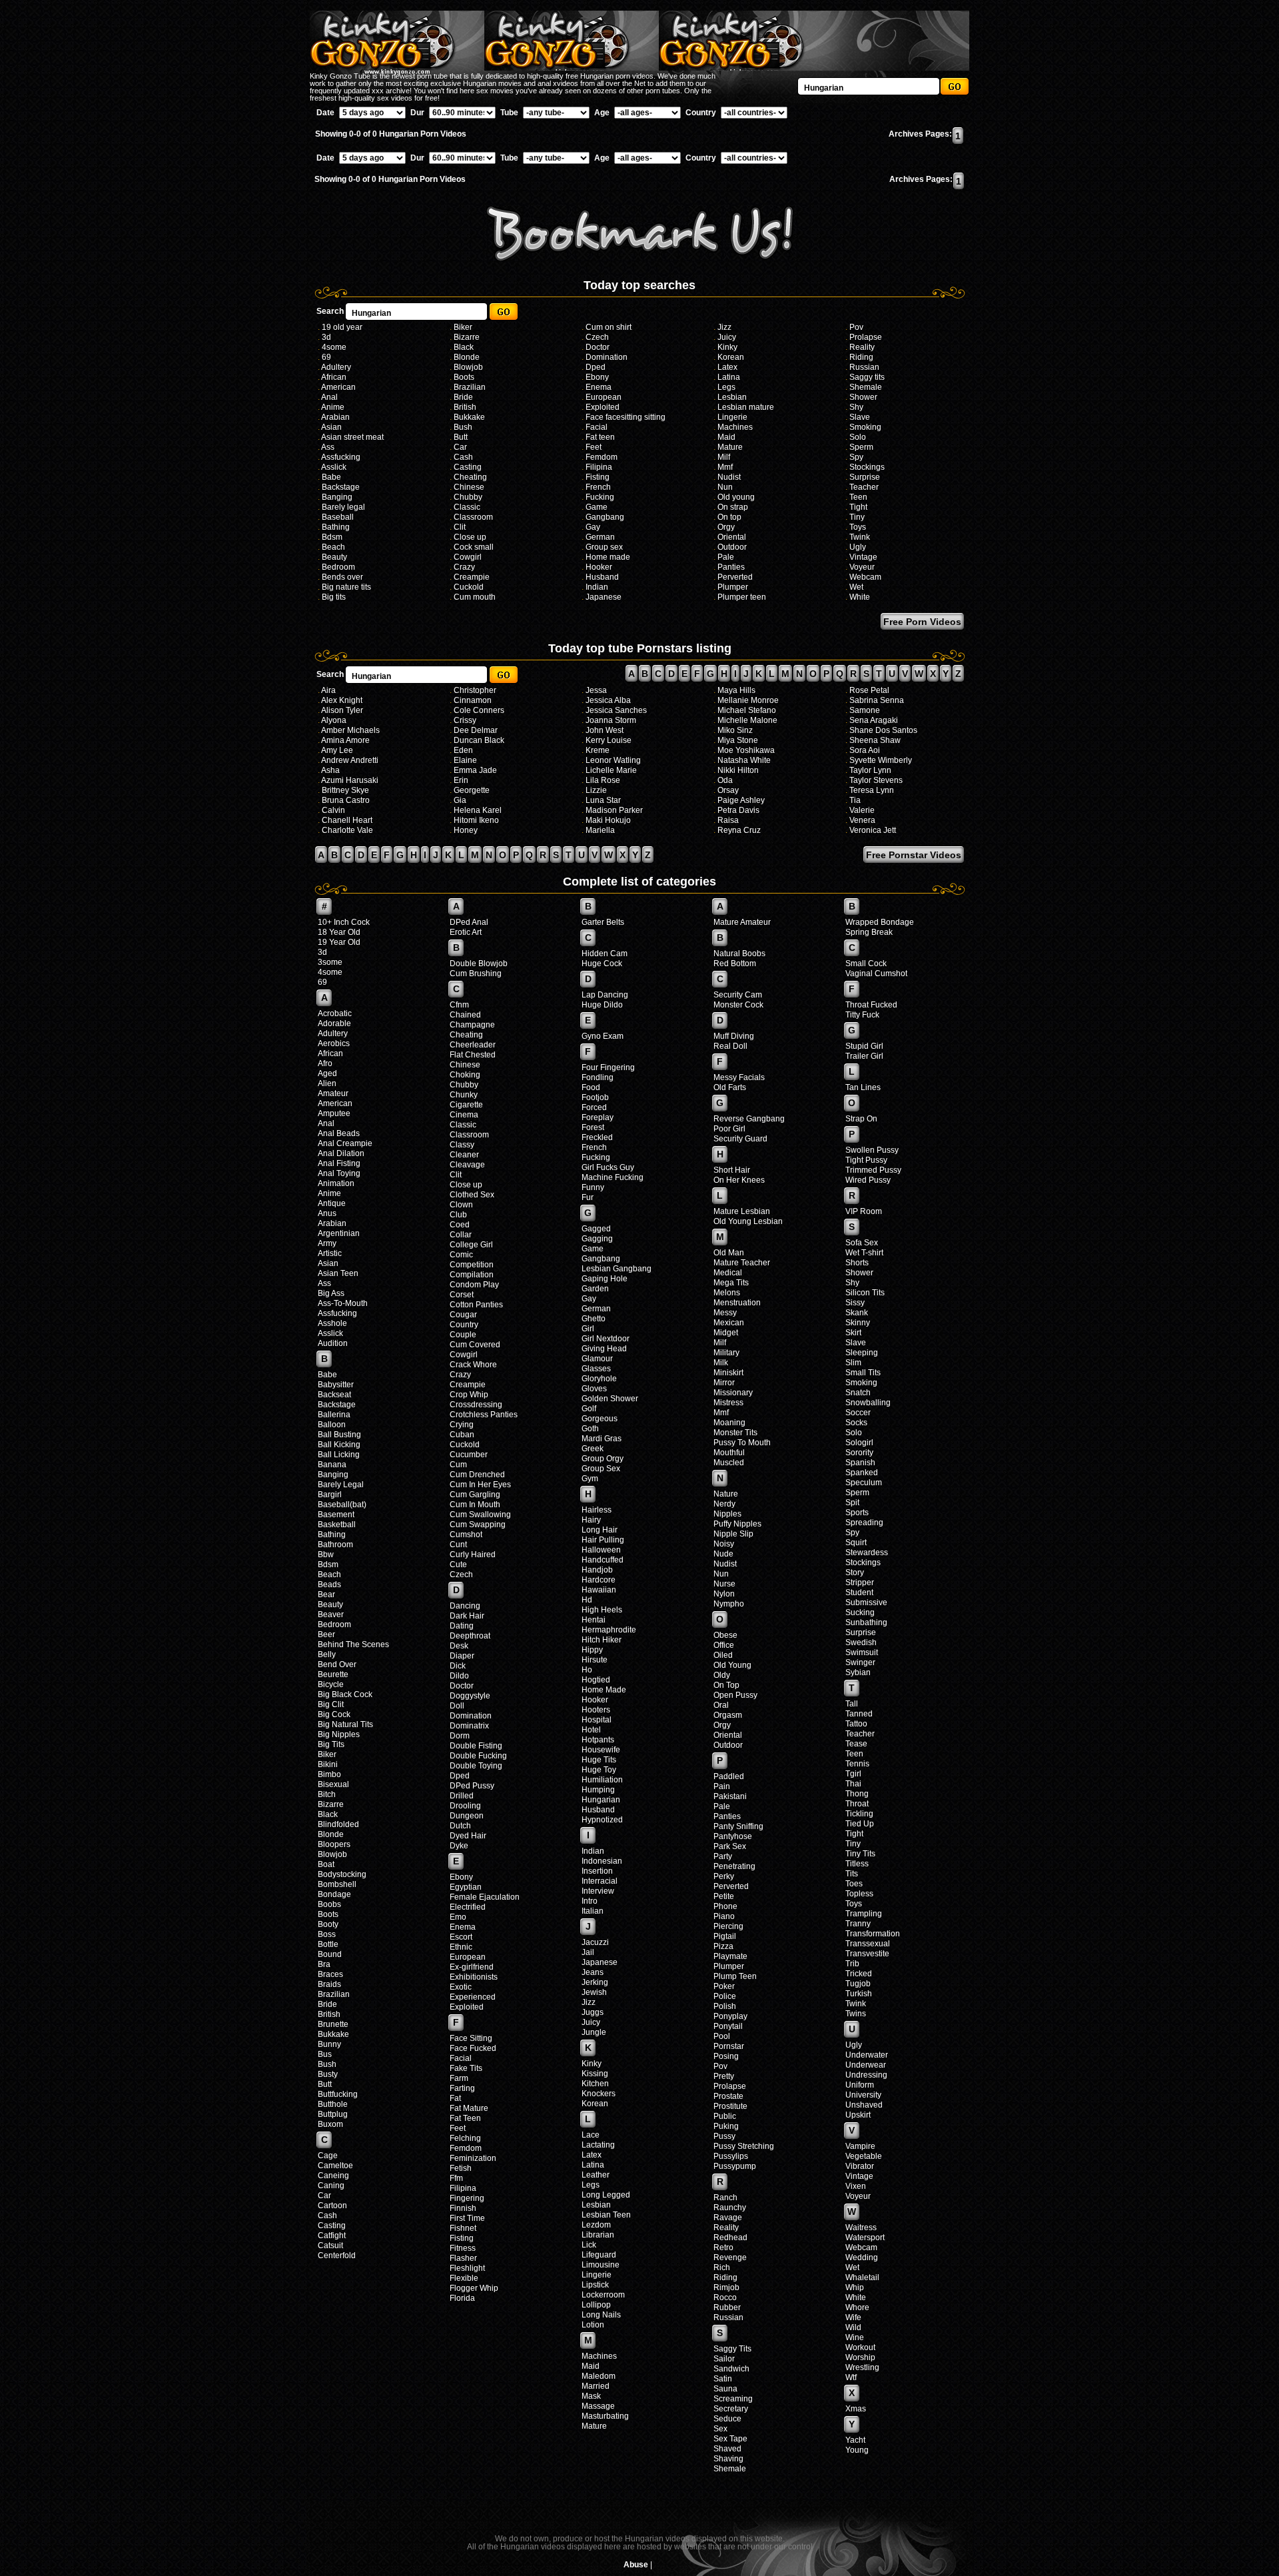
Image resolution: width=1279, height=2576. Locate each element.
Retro (723, 2248)
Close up (470, 537)
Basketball (337, 1525)
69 (326, 357)
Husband (602, 577)
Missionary (733, 1393)
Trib (852, 1964)
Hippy (592, 1650)
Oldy (722, 1675)
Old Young (732, 1665)
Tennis (857, 1764)
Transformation (873, 1934)
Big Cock (334, 1714)
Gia (460, 800)
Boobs (329, 1904)
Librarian (598, 2235)
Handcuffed (603, 1560)
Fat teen (600, 437)
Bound (330, 1954)
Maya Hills (736, 690)
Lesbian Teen (606, 2215)
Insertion (597, 1871)
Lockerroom (603, 2295)
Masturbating (605, 2416)
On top (729, 517)
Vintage (863, 557)
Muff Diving (734, 1036)
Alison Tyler (342, 710)
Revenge (730, 2257)
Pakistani (730, 1796)
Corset (462, 1295)
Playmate (730, 1956)
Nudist (729, 477)
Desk (459, 1646)
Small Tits (863, 1373)
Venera (862, 820)
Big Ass (331, 1293)
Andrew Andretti (350, 760)
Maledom (599, 2376)
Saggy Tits (732, 2349)
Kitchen (595, 2084)
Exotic (461, 1987)
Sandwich (731, 2369)
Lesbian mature (746, 407)
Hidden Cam (605, 954)
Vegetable (864, 2156)
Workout (860, 2347)
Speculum (864, 1483)
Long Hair (600, 1530)
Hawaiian (599, 1590)
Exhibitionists (474, 1977)
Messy (725, 1313)
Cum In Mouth (475, 1505)
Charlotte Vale (347, 830)
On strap (733, 507)
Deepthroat (470, 1636)
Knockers (599, 2094)
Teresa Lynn (872, 790)
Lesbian (732, 397)
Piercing (728, 1926)
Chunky (464, 1095)
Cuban (462, 1435)
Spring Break (869, 932)
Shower (863, 397)
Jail (588, 1952)
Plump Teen (735, 1976)
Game (597, 507)
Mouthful (729, 1453)
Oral (721, 1705)
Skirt (853, 1333)
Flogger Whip (474, 2288)
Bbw (326, 1555)
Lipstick (595, 2285)
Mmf (725, 467)
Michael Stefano (747, 710)
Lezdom (596, 2225)
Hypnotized (602, 1820)
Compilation (472, 1275)
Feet (594, 447)
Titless (857, 1864)
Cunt (458, 1545)
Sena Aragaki (874, 720)
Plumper (733, 587)
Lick (589, 2245)
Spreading (864, 1523)
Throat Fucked (871, 1005)
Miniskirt (728, 1373)
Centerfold (337, 2255)
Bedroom (338, 567)
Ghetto (594, 1319)
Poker (724, 1986)
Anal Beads (339, 1133)
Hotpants (598, 1740)
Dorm (460, 1736)
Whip (855, 2287)
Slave (860, 417)
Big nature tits (346, 587)
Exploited (603, 407)
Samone (865, 710)
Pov (856, 327)
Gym (590, 1479)
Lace (591, 2135)
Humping (598, 1790)
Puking (726, 2126)
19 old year (342, 327)
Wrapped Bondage (880, 922)
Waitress (861, 2228)
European (604, 397)
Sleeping (862, 1353)
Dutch (460, 1826)
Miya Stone (738, 740)
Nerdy (724, 1504)
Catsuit (330, 2246)
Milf (724, 457)
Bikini (328, 1764)
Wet (856, 587)
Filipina (599, 467)
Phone (725, 1906)
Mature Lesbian (742, 1211)
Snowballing (868, 1403)
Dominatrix (469, 1726)
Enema (599, 387)
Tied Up (860, 1824)
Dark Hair (467, 1616)
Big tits (334, 597)
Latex (727, 367)
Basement (336, 1515)
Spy (856, 457)
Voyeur (862, 567)
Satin (723, 2379)
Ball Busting (339, 1435)
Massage (598, 2406)
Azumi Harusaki (350, 780)
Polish (725, 2006)
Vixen (856, 2186)
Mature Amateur (742, 922)
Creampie (472, 577)
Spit (852, 1503)
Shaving (728, 2459)
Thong (857, 1794)
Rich (722, 2267)
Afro (325, 1063)
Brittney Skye (345, 790)
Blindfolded (338, 1824)
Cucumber (469, 1455)
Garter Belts (603, 922)
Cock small (474, 547)
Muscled (729, 1463)
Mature (730, 447)
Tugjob (858, 1984)
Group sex (604, 547)
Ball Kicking (339, 1445)
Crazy (464, 567)
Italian (593, 1911)
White (860, 597)
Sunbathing (866, 1622)
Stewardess (867, 1553)
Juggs (593, 2012)
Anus (327, 1213)
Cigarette (466, 1105)
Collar (461, 1235)
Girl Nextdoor (606, 1339)
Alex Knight (342, 700)
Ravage (728, 2218)
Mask (591, 2396)
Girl (588, 1329)
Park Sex (730, 1846)
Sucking (860, 1612)
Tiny (857, 517)
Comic (461, 1255)
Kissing (595, 2074)
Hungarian (601, 1800)
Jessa (596, 690)
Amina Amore (345, 740)
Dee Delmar (476, 730)
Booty (328, 1924)
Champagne (472, 1025)
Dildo (459, 1676)
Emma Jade (475, 770)
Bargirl (330, 1495)
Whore (857, 2307)
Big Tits (331, 1744)
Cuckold (469, 587)
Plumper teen (742, 597)
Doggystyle (470, 1696)
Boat (326, 1864)
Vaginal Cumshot (876, 973)
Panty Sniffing (738, 1826)
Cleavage (467, 1165)
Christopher (475, 690)
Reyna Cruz (739, 830)
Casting (468, 467)
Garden (595, 1289)
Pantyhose (733, 1836)
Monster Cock (738, 1005)
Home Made (604, 1690)
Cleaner (464, 1155)
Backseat (334, 1395)
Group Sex (601, 1469)
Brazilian (470, 387)
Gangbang (605, 517)
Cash (463, 457)
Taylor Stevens (876, 780)
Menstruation (737, 1303)
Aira (328, 690)
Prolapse (866, 337)
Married (596, 2386)
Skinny (858, 1323)
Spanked (862, 1473)
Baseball (338, 517)
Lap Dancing (605, 995)
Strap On (861, 1119)
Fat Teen (465, 2118)
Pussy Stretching (744, 2146)
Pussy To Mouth (742, 1443)
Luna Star (603, 800)
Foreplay (598, 1117)
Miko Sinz (735, 730)
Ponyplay (730, 2016)
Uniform (860, 2085)
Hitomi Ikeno (476, 820)
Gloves (594, 1389)
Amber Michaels (350, 730)
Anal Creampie (345, 1143)
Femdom (602, 457)
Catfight (332, 2236)
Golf (589, 1409)
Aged (327, 1073)
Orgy (726, 527)
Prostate (728, 2096)
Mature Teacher (742, 1263)
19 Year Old (339, 942)
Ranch (725, 2198)
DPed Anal (469, 922)
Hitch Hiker (602, 1640)
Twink (860, 537)
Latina (729, 377)
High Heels (602, 1610)
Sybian (858, 1672)
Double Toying (476, 1766)
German (600, 537)
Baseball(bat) (342, 1505)
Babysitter (336, 1385)
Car (460, 447)
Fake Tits (466, 2068)
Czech (597, 337)
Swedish (861, 1642)
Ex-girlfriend (472, 1967)
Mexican (729, 1323)
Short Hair (732, 1170)
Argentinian (339, 1233)
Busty (328, 2074)
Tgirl (853, 1774)
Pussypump (735, 2166)
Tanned (859, 1714)
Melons (727, 1293)
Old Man (729, 1253)
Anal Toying (339, 1173)
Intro (590, 1901)
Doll (457, 1706)
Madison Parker (614, 810)
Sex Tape (730, 2439)
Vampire (860, 2146)
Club (458, 1215)
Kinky (727, 347)
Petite (724, 1896)
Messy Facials (739, 1077)
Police (725, 1996)
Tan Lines (863, 1087)
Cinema (464, 1115)
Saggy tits (867, 377)
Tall (852, 1704)
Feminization (473, 2158)
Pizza (723, 1946)
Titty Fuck (862, 1015)
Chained (465, 1015)
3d (326, 337)
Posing (726, 2056)
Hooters (596, 1710)
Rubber (727, 2307)
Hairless (597, 1510)
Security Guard (740, 1139)
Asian (331, 427)
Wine (855, 2337)
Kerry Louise (609, 740)
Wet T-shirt (864, 1253)
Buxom (330, 2124)
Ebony (597, 377)
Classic (467, 507)
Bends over (342, 577)
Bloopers (334, 1844)
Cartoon (332, 2206)
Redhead (730, 2238)
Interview (598, 1891)
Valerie (862, 810)
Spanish (860, 1463)
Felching (465, 2138)
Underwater (867, 2055)
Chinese (469, 487)
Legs (726, 387)
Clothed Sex (472, 1195)
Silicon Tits (865, 1293)
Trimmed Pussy (873, 1170)
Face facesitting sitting (626, 417)
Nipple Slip (733, 1534)
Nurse (724, 1584)
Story (855, 1573)
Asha (330, 770)
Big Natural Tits (345, 1724)
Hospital (597, 1720)
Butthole (333, 2104)
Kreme (598, 750)
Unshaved (864, 2105)
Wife (853, 2317)
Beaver (331, 1614)
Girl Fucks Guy (608, 1167)
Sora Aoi (865, 750)
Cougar (463, 1315)
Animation (336, 1183)
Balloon (332, 1425)
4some (334, 347)
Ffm (456, 2178)
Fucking (600, 497)
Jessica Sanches (616, 710)
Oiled (723, 1655)
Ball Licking (339, 1455)
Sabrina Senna (877, 700)
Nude (723, 1554)
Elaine (465, 760)
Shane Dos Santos (883, 730)
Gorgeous (600, 1419)
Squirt (856, 1543)
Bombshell (337, 1884)
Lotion (593, 2325)
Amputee (334, 1113)
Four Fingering (608, 1067)
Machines (735, 427)
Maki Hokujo (608, 820)
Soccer (858, 1413)
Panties (731, 567)
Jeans (593, 1972)
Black (464, 347)
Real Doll (730, 1046)
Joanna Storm (611, 720)
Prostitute (730, 2106)
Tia (855, 800)
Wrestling (862, 2367)
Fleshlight (467, 2268)
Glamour (597, 1359)
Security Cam (738, 995)
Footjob (595, 1097)
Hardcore (599, 1580)
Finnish (463, 2208)
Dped (596, 367)
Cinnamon (473, 700)
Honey (466, 830)
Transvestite (867, 1954)
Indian (597, 587)
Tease (856, 1744)
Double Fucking (478, 1756)
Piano (724, 1916)
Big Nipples (339, 1734)
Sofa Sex (862, 1243)
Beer (326, 1634)
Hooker (599, 567)
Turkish (859, 1994)
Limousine (601, 2265)
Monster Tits (735, 1433)
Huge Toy (599, 1770)
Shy (856, 407)
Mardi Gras (602, 1439)
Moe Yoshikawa (746, 750)
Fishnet (463, 2228)
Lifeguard (599, 2255)
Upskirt (858, 2115)
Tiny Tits (860, 1854)
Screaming (733, 2399)
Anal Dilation (341, 1153)
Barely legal (343, 507)
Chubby (468, 497)
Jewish (594, 1992)
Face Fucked (473, 2048)
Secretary (731, 2409)
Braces (330, 1974)
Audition (333, 1343)
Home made (608, 557)
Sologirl (859, 1443)
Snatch (858, 1393)
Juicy (727, 337)
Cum (458, 1465)
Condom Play (474, 1285)
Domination (607, 357)
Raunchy (730, 2208)
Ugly (858, 547)
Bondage (334, 1894)
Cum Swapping (478, 1525)
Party (723, 1856)
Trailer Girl (864, 1056)
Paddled (729, 1776)
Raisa (728, 820)
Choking (465, 1075)
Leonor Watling (613, 760)
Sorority (859, 1453)
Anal (329, 397)
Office (724, 1645)
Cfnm (459, 1005)
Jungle (594, 2032)
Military (726, 1353)
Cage (328, 2156)
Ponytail (728, 2026)
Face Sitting (471, 2038)
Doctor (598, 347)
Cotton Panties (476, 1305)
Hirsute (595, 1660)
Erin (461, 780)
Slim (853, 1363)
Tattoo (856, 1724)
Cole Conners (479, 710)
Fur (588, 1197)
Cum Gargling (475, 1495)
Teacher (864, 487)
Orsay (728, 790)
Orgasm (728, 1715)
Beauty (334, 557)
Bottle (328, 1944)
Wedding (862, 2257)
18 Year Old (339, 932)
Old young (736, 497)
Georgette (472, 790)
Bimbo (329, 1774)
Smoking (865, 427)
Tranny (858, 1924)
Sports (857, 1513)
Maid (726, 437)
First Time (467, 2218)
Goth (590, 1429)
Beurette (333, 1674)
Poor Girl (729, 1129)
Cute (458, 1565)
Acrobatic (335, 1013)
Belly (327, 1654)
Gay (593, 527)
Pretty (724, 2076)
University (863, 2095)
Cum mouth (475, 597)
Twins (856, 2014)
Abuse (636, 2565)
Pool (722, 2036)
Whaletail (862, 2277)
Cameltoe (335, 2166)
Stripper (860, 1583)
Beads (329, 1585)
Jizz (724, 327)
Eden (463, 750)
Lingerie (732, 417)
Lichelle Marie (611, 770)
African (334, 377)
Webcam (865, 577)
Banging (337, 497)
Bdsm (332, 537)
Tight (858, 507)
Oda (725, 780)
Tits (852, 1874)
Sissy (855, 1303)
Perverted (735, 577)
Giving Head (604, 1349)
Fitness (463, 2248)
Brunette (333, 2024)
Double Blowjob (479, 964)
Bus (325, 2054)
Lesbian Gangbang (617, 1269)
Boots (464, 377)
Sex (720, 2429)
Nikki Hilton (738, 770)
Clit (460, 527)
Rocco (725, 2297)
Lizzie (596, 790)
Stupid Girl (864, 1046)
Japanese (604, 597)
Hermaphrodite (609, 1630)
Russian (864, 367)
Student (859, 1593)
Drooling (465, 1806)
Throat (857, 1804)
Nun (725, 487)
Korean (731, 357)
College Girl (471, 1245)
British (465, 407)
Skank (857, 1313)
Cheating (470, 477)
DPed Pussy (472, 1786)
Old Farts (730, 1087)
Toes (854, 1884)
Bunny (329, 2044)
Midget (726, 1333)
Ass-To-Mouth (343, 1303)
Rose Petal (869, 690)
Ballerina (334, 1415)
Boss (327, 1934)
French (598, 487)
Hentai (594, 1620)
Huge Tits (599, 1760)
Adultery (336, 367)
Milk (721, 1363)
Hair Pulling (603, 1540)
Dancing (465, 1606)
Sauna (725, 2389)
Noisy (724, 1544)
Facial (597, 427)
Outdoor (732, 547)
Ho (587, 1670)
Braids (329, 1984)
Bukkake (469, 417)
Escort (461, 1937)
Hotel (591, 1730)
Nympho (729, 1604)
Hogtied (596, 1680)
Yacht (855, 2440)
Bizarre (467, 337)
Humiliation (602, 1780)
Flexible (464, 2278)
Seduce (727, 2419)
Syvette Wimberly (881, 760)
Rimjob (726, 2287)
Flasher (463, 2258)
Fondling (598, 1077)
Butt (461, 437)
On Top (726, 1685)
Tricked (859, 1974)
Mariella (600, 830)
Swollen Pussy (872, 1150)
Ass (328, 447)
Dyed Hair (468, 1836)
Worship (860, 2357)
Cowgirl (468, 557)
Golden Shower (610, 1399)
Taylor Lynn (870, 770)
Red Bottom (735, 964)
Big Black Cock (345, 1694)
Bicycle (331, 1684)
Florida (462, 2298)
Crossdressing (476, 1405)
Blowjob (468, 367)
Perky (724, 1876)
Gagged (596, 1229)
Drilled (462, 1796)
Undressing (866, 2075)
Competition (472, 1265)
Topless (859, 1894)
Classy (462, 1145)
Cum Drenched (477, 1475)
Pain (722, 1786)
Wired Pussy (868, 1180)
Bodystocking (342, 1874)
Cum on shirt (609, 327)
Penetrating (734, 1866)
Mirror (724, 1383)
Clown (461, 1205)
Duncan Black (479, 740)
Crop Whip (469, 1395)
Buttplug (333, 2114)
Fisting (598, 477)
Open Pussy (735, 1695)
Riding (861, 357)
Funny (593, 1187)
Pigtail (725, 1936)
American (338, 387)
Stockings (867, 467)
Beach (333, 547)
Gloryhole (599, 1379)
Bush (463, 427)
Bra (324, 1964)
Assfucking (341, 457)
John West (605, 730)
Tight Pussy (866, 1160)
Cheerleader (473, 1045)
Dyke (459, 1846)
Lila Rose (603, 780)
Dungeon (467, 1816)
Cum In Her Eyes (480, 1485)
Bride (463, 397)
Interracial (600, 1881)
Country (464, 1325)
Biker (463, 327)
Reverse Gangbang (749, 1119)
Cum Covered (475, 1345)
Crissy (465, 720)
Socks (856, 1423)
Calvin (333, 810)
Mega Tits (731, 1283)
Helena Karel (478, 810)
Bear (326, 1595)
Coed (460, 1225)
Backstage (341, 487)
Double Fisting (476, 1746)
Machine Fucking (613, 1177)
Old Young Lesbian (748, 1221)
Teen (858, 497)
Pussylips (731, 2156)
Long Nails (601, 2315)
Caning (331, 2186)
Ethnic (461, 1947)
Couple (463, 1335)
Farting (462, 2088)
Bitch (327, 1794)
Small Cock (866, 964)
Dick (458, 1666)
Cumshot (466, 1535)
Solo (858, 437)
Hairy (591, 1520)
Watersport (865, 2238)
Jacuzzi (595, 1942)
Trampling (864, 1914)
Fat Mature (469, 2108)
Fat (455, 2098)
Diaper (462, 1656)
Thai (853, 1784)
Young (857, 2450)
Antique (332, 1203)
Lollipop (596, 2305)
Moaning (729, 1423)
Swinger (860, 1662)
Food (591, 1087)
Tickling (859, 1814)
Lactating (598, 2145)
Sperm (861, 447)
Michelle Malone (747, 720)
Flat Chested (473, 1055)
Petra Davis (738, 810)
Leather (596, 2175)
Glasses (596, 1369)
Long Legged (606, 2195)
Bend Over (337, 1664)
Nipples (727, 1514)
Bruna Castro (346, 800)
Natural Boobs (739, 954)
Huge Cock (602, 964)
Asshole (332, 1323)
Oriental (732, 537)
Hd (587, 1600)
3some (330, 962)
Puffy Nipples (737, 1524)
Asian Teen (338, 1273)
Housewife (601, 1750)
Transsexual (868, 1944)
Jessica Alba (608, 700)
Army (327, 1243)
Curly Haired (473, 1555)
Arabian (335, 417)
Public (725, 2116)
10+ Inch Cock (344, 922)
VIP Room (864, 1211)
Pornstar (729, 2046)
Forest (593, 1127)
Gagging (597, 1239)
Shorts (857, 1263)
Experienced (473, 1997)
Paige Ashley (741, 800)
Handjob (597, 1570)
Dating (462, 1626)
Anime (333, 407)
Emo (458, 1917)
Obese (725, 1635)
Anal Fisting (339, 1163)
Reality (862, 347)
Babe (331, 477)
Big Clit (331, 1704)
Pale (726, 557)
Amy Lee (337, 750)
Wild (853, 2327)
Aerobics (334, 1043)
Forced (594, 1107)
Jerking (595, 1982)
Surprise (865, 477)
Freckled (597, 1137)
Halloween (601, 1550)
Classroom (473, 517)
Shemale (866, 387)
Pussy (724, 2136)
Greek (593, 1449)
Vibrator (860, 2166)
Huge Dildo (602, 1005)
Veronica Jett (873, 830)
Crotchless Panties (484, 1415)
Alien (327, 1083)
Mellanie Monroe (748, 700)
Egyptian (466, 1887)
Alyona (334, 720)
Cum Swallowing (480, 1515)
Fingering (467, 2198)
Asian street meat (352, 437)
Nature (726, 1494)
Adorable (334, 1023)
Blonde (467, 357)
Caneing (333, 2176)
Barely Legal (341, 1485)
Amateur (333, 1093)
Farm (459, 2078)
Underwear (866, 2065)
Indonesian (602, 1861)
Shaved (727, 2449)
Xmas (856, 2409)
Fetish (461, 2168)
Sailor (724, 2359)
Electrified (468, 1907)
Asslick (334, 467)
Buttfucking (338, 2094)
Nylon (724, 1594)
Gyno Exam (603, 1036)
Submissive (866, 1603)
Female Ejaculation (485, 1897)
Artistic (330, 1253)
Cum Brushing (476, 973)
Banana (332, 1465)
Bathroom (335, 1545)
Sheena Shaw (875, 740)
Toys (858, 527)
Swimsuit (862, 1652)
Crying (462, 1425)
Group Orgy (603, 1459)
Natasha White (744, 760)
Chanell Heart (347, 820)
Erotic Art (466, 932)
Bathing (336, 527)
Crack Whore (473, 1365)
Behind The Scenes (353, 1644)
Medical (728, 1273)
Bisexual (333, 1784)
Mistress (728, 1403)
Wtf (851, 2377)
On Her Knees (739, 1180)
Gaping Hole (605, 1279)
